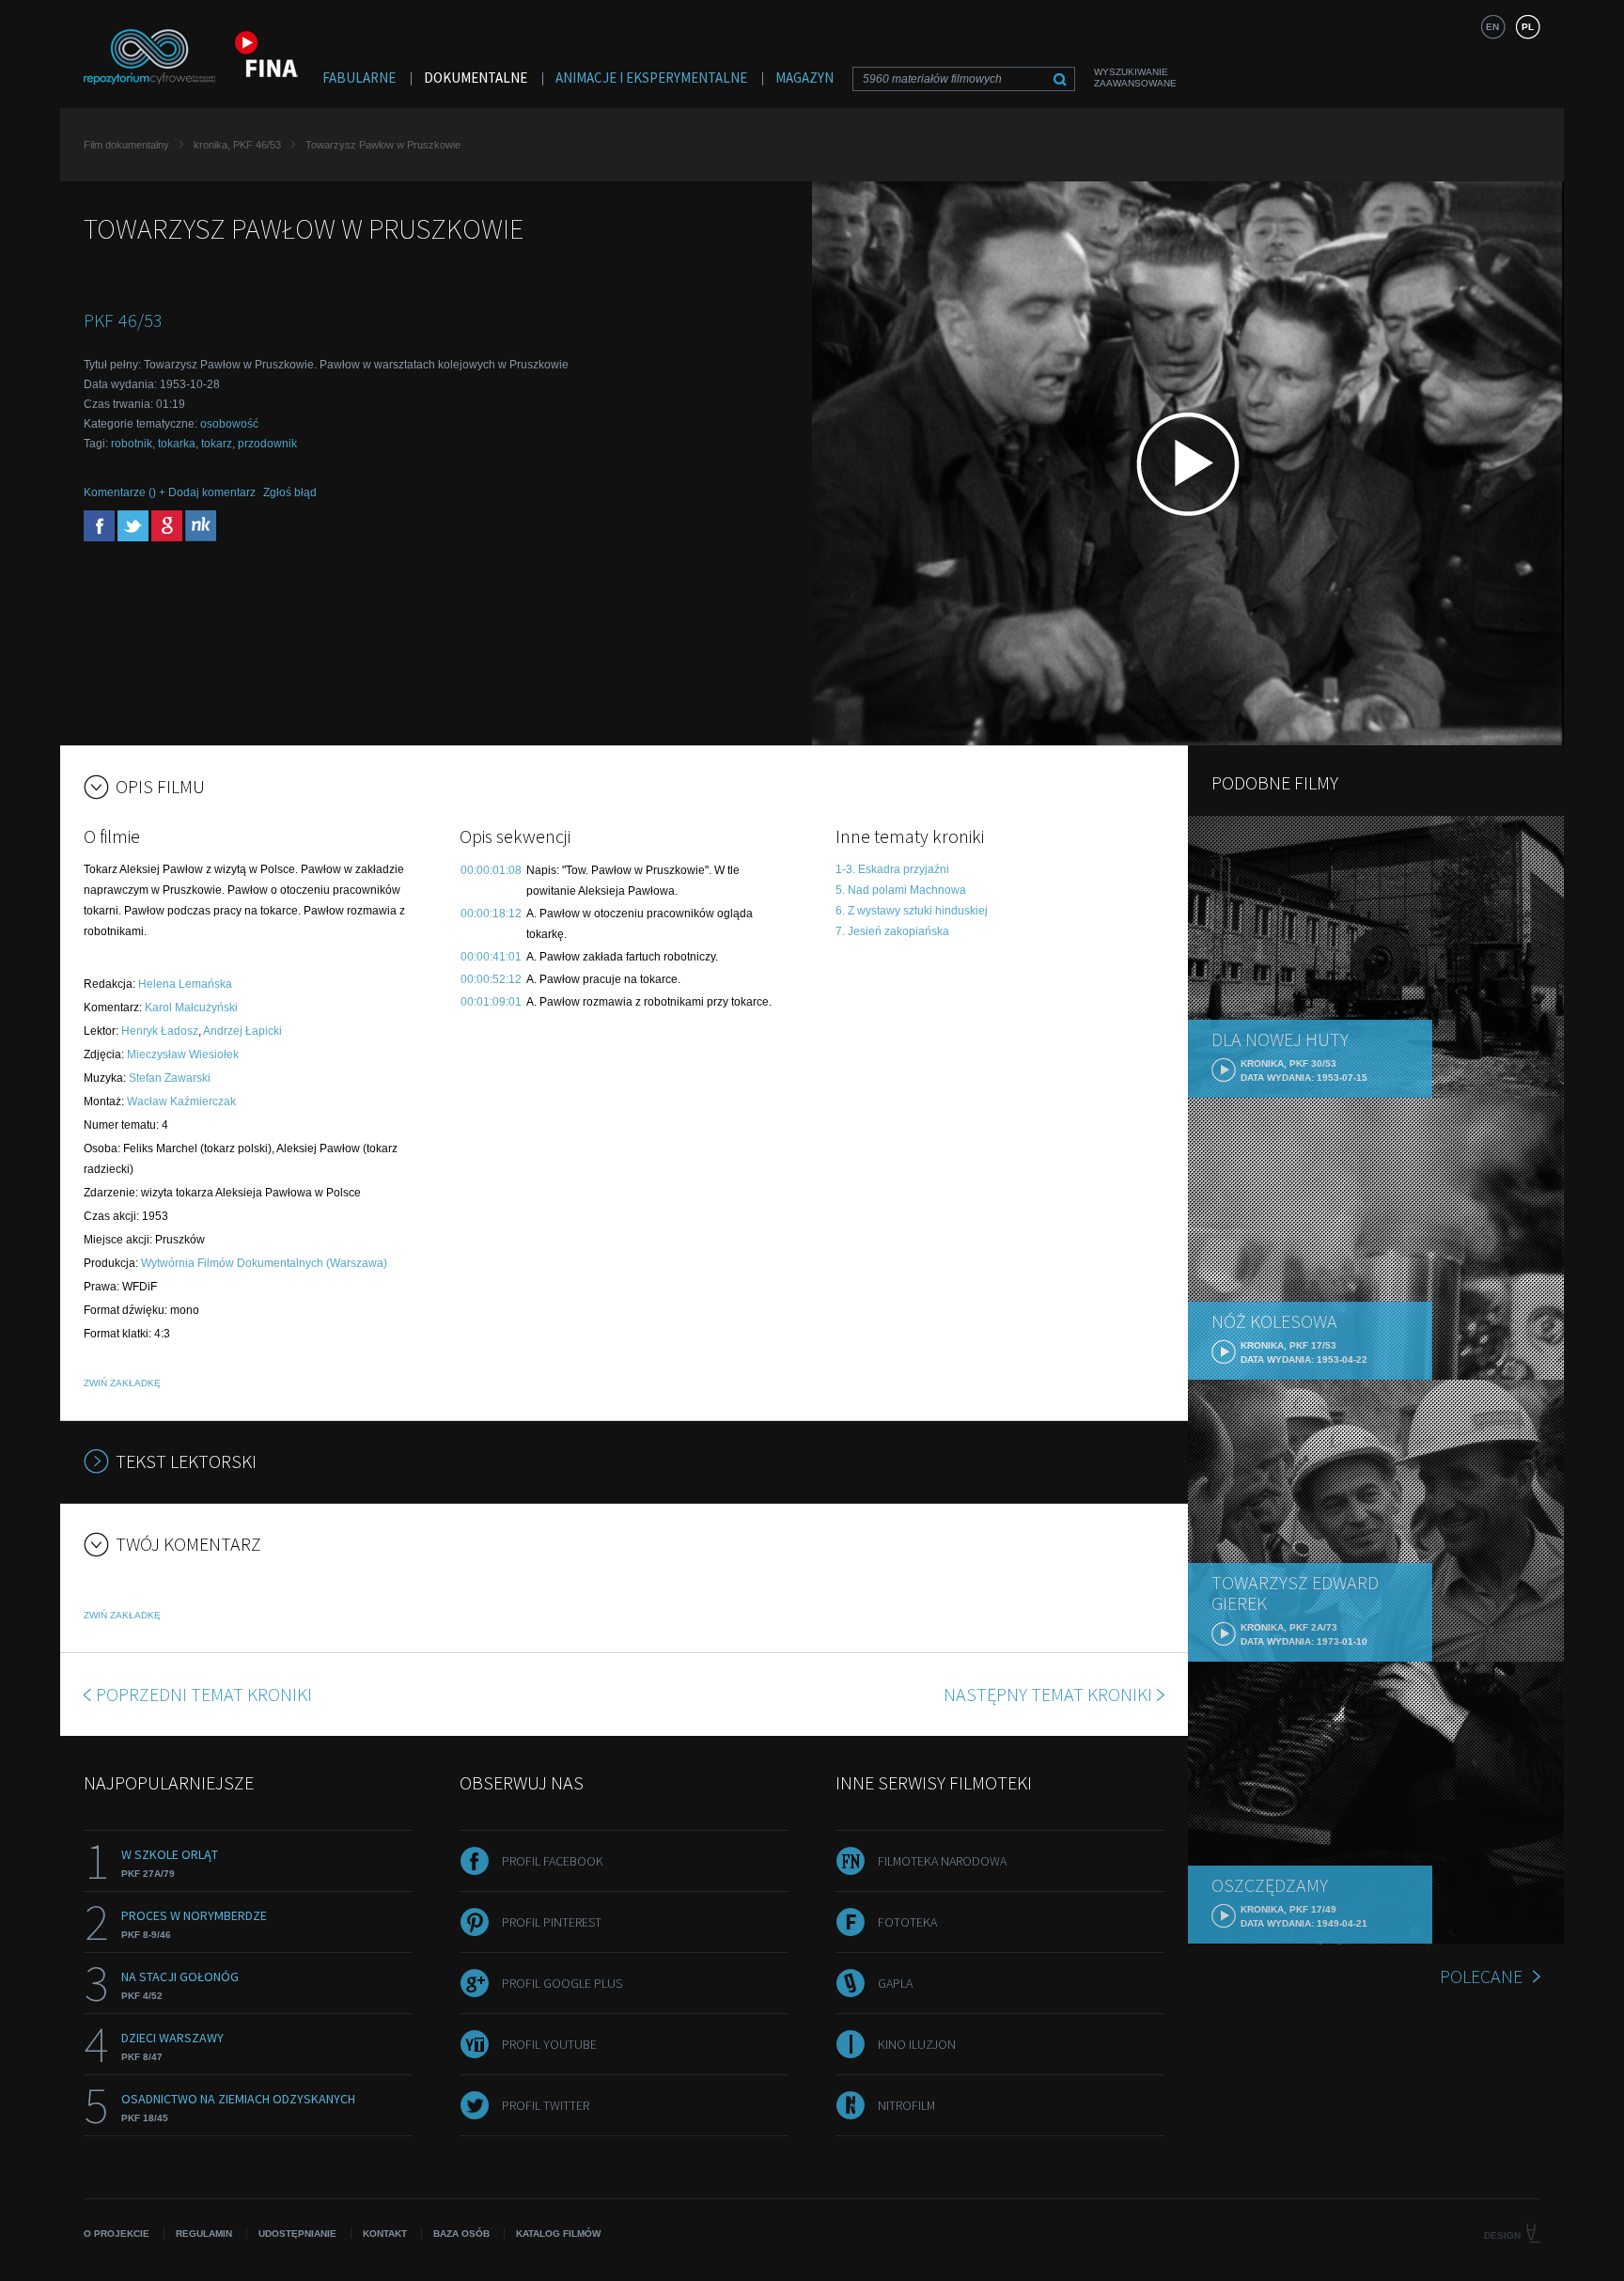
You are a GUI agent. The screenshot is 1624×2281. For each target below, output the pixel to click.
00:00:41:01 (491, 957)
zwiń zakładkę (122, 1383)
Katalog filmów (558, 2234)
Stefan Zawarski (170, 1078)
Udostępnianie (297, 2234)
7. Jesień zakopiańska (892, 931)
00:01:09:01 (491, 1002)
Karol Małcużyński (191, 1008)
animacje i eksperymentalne (651, 78)
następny (1048, 1694)
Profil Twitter (546, 2105)
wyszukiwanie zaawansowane (1135, 78)
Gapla (895, 1983)
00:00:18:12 (491, 914)
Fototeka (907, 1922)
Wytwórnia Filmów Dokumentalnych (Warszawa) (264, 1263)
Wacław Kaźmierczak (181, 1101)
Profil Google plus (562, 1983)
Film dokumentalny (126, 145)
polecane (1481, 1976)
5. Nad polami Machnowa (901, 890)
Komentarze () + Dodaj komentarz (170, 492)
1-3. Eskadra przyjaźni (892, 869)
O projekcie (117, 2234)
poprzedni (204, 1694)
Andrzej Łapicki (242, 1031)
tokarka (177, 444)
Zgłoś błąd (290, 492)
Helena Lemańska (185, 984)
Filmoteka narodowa (942, 1861)
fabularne (359, 78)
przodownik (267, 444)
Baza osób (461, 2234)
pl (1528, 27)
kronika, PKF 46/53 (237, 145)
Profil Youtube (549, 2044)
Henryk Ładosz (160, 1031)
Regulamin (204, 2234)
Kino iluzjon (917, 2044)
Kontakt (385, 2234)
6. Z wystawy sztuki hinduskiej (912, 911)
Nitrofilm (906, 2105)
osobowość (229, 424)
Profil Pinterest (552, 1922)
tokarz (217, 444)
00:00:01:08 (491, 870)
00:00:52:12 (491, 979)
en (1492, 27)
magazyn (804, 78)
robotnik (132, 444)
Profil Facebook (553, 1861)
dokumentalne (476, 78)
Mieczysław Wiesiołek (183, 1055)
